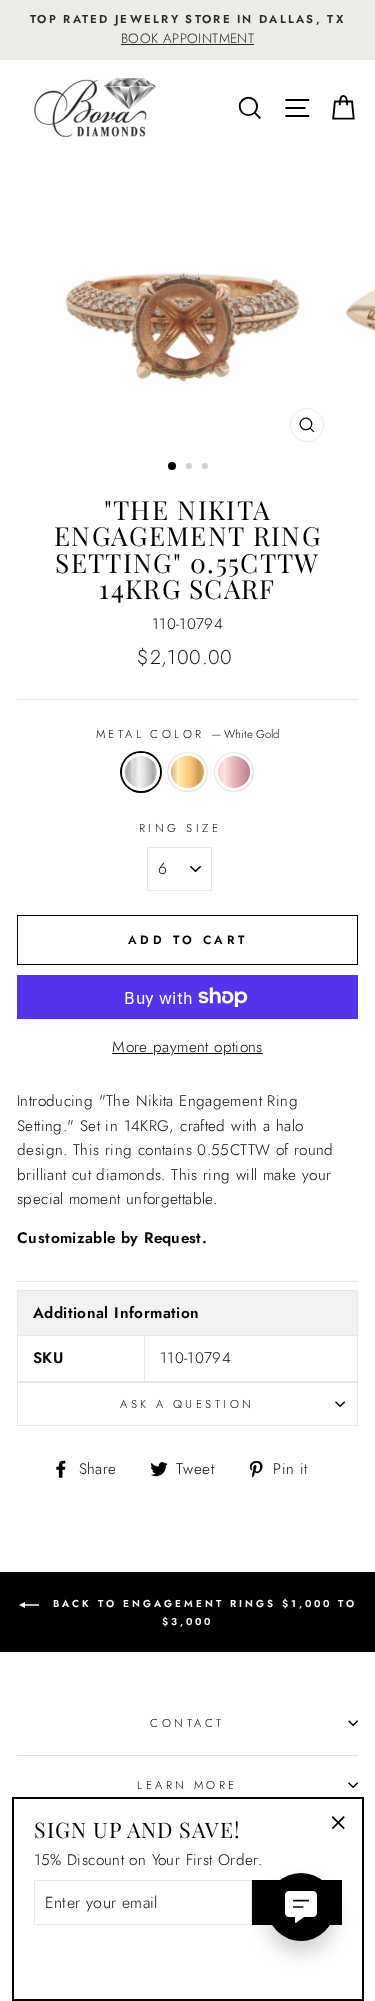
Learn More (187, 1785)
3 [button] (207, 468)
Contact (187, 1723)
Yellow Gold (187, 772)
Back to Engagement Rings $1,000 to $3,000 (202, 1612)
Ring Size (180, 828)
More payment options (187, 1047)
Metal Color (187, 734)
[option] (187, 30)
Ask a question (187, 1404)
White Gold (141, 772)
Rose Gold (234, 772)
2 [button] (191, 468)
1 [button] (173, 467)
